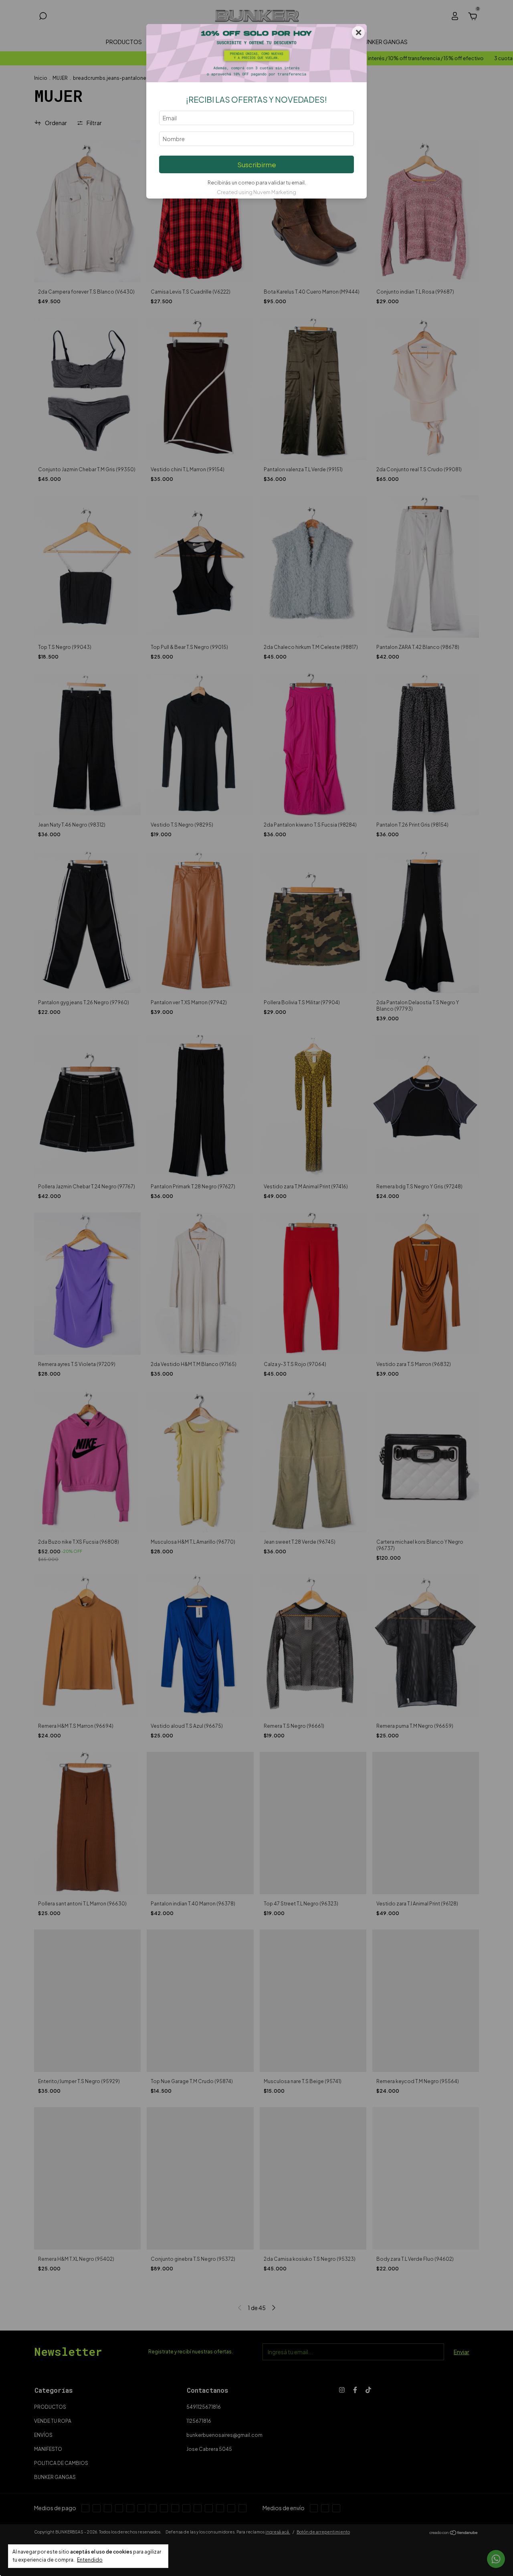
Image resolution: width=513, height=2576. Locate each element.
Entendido (90, 2560)
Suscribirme (257, 165)
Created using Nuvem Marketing (256, 192)
